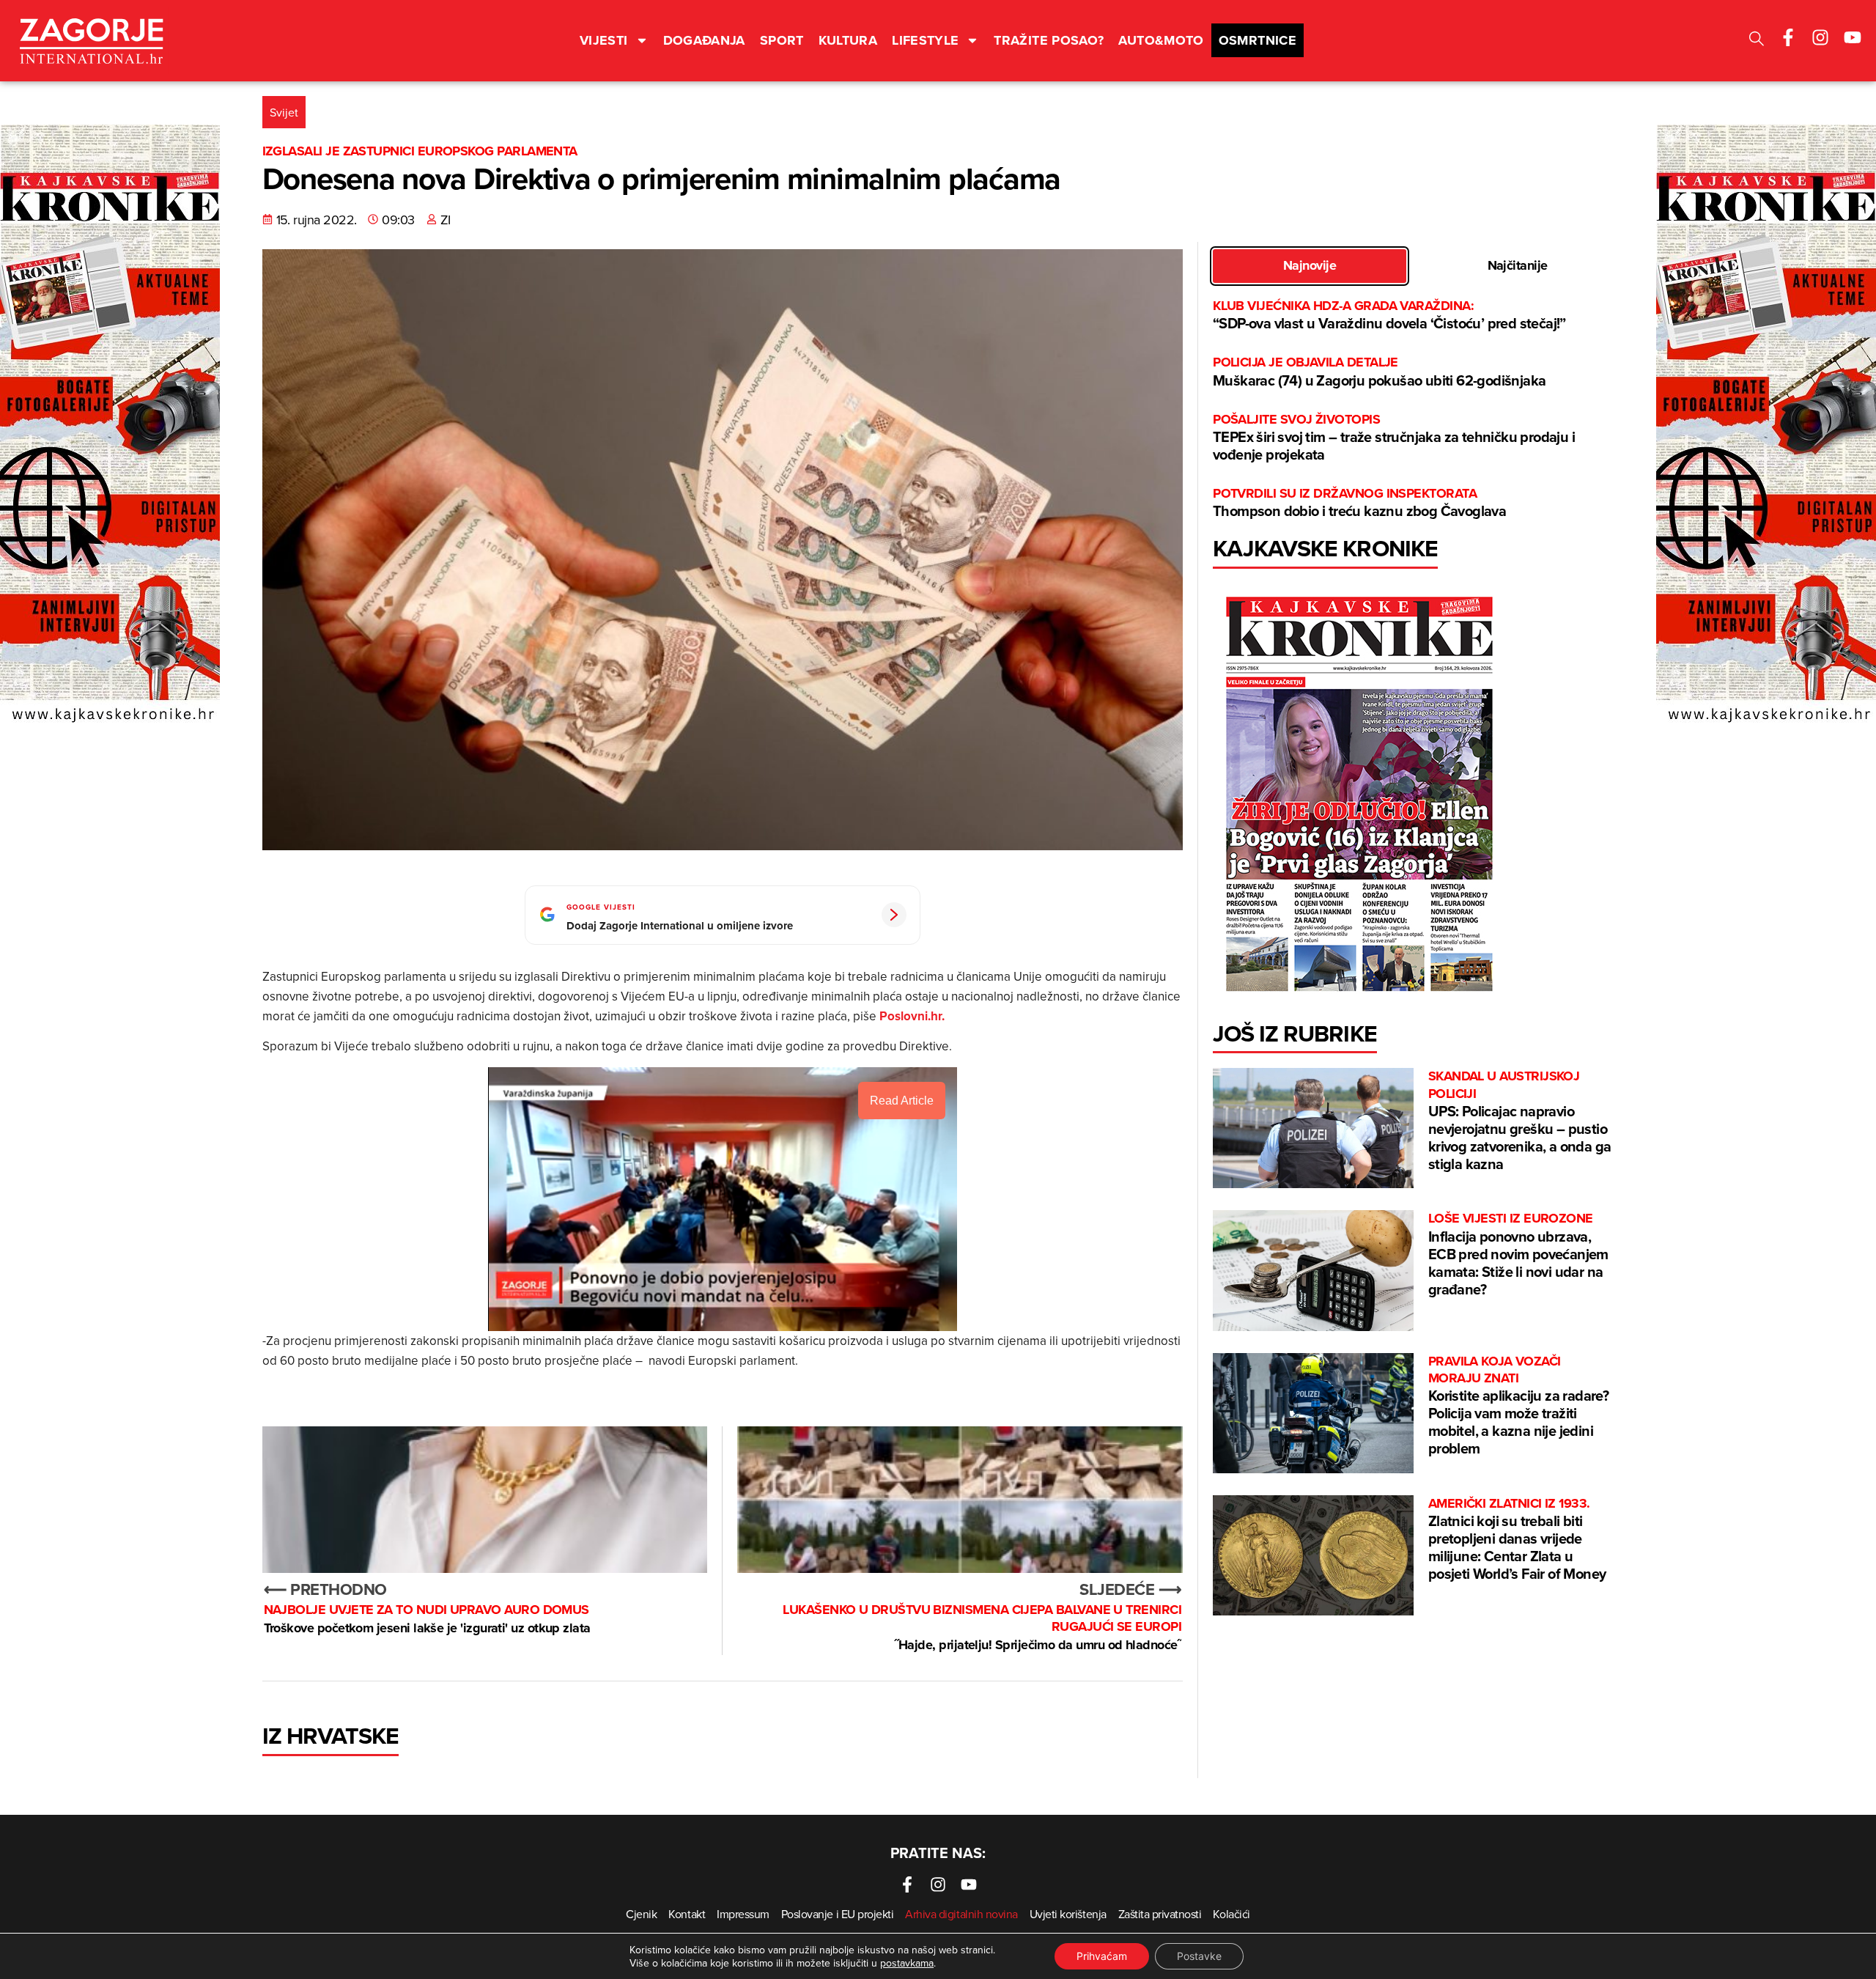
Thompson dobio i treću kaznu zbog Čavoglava (1361, 503)
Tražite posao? (1049, 40)
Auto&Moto (1161, 40)
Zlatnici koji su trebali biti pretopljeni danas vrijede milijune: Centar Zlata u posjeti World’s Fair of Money (1517, 1540)
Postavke (1199, 1956)
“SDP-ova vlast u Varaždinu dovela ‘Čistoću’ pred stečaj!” (1389, 316)
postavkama (907, 1963)
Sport (782, 40)
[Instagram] (1820, 37)
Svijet (284, 112)
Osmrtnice (1258, 40)
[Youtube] (1853, 37)
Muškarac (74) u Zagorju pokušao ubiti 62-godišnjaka (1379, 372)
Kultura (848, 40)
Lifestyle (925, 40)
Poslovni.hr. (911, 1016)
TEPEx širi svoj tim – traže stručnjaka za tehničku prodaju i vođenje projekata (1394, 438)
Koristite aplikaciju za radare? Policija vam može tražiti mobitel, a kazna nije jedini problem (1518, 1406)
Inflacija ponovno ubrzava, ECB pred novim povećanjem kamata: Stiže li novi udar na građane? (1518, 1254)
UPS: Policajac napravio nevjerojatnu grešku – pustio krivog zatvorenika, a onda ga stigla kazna (1520, 1121)
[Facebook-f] (1788, 37)
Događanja (704, 40)
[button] (1757, 41)
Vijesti (604, 40)
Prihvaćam (1102, 1956)
